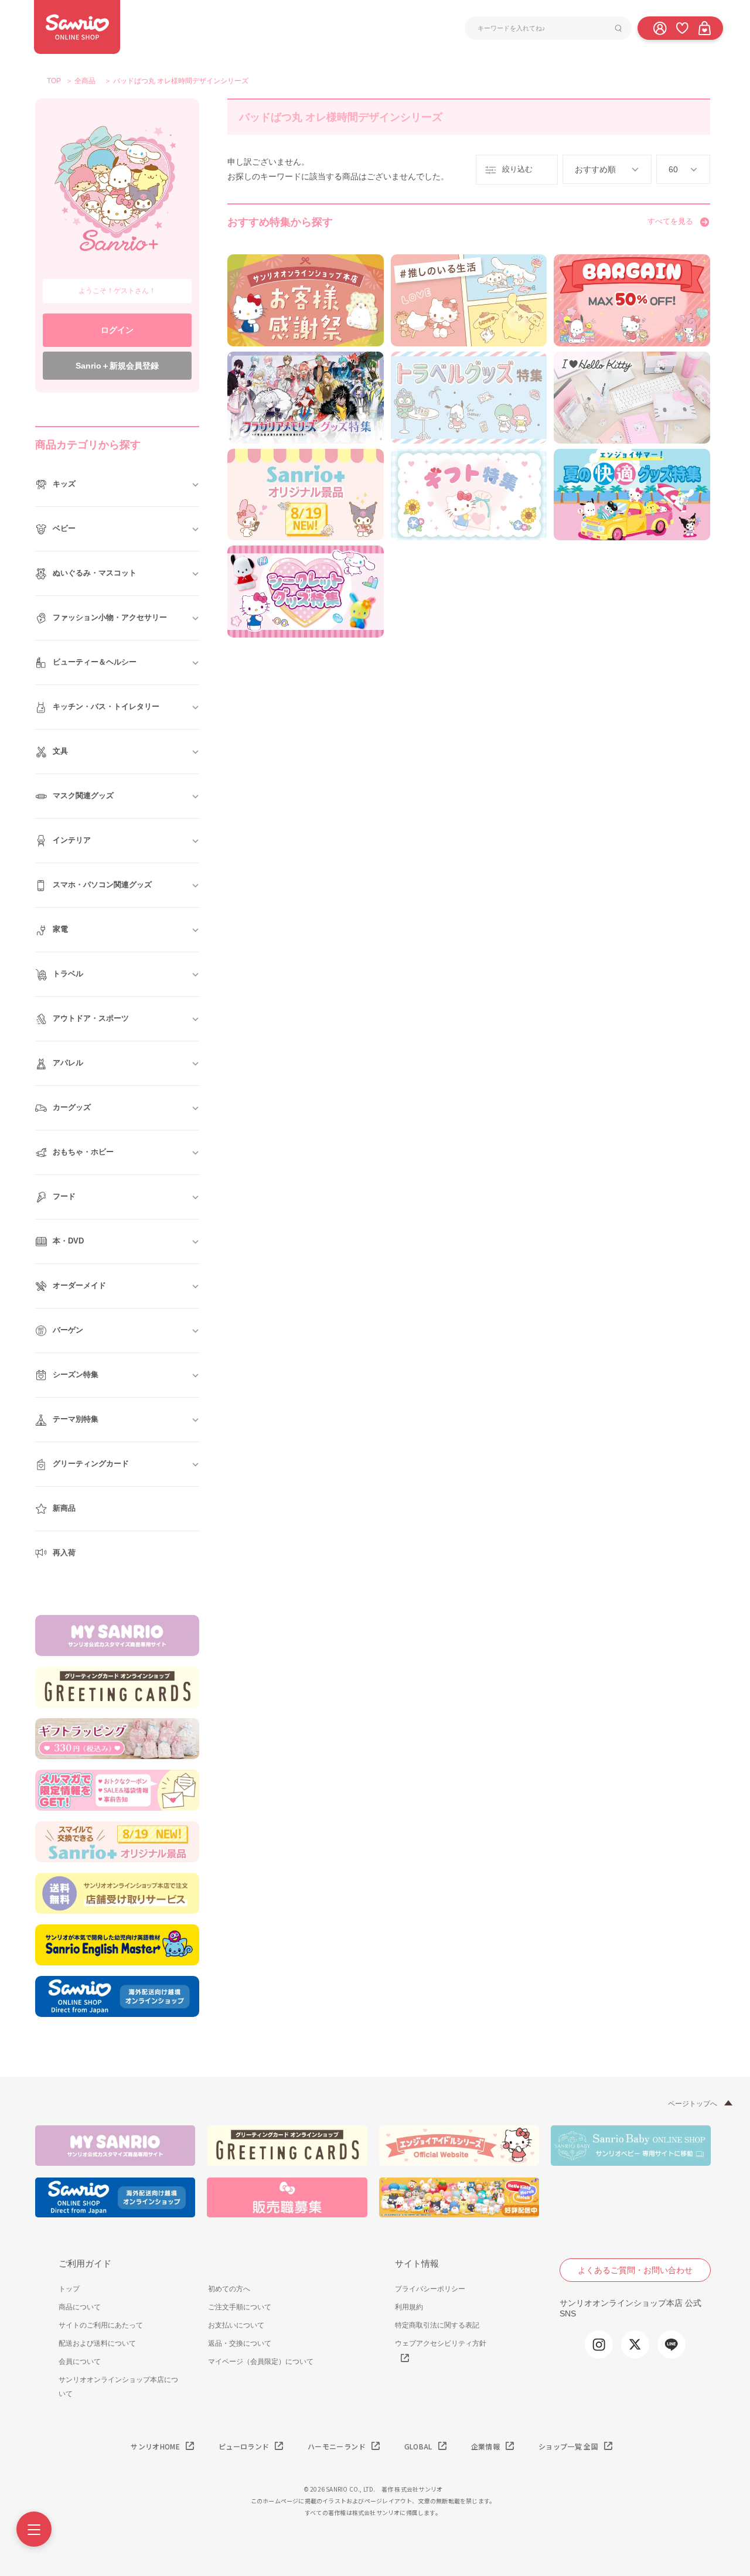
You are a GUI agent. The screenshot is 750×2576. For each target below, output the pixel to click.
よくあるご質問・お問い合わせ (635, 2270)
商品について (80, 2307)
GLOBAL (418, 2446)
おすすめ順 (595, 169)
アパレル (68, 1063)
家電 (60, 929)
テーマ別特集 (76, 1419)
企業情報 (485, 2446)
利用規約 (409, 2307)
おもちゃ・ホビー (83, 1152)
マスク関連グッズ (83, 795)
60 (673, 169)
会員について (80, 2362)
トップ (69, 2289)
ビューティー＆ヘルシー (95, 662)
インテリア (72, 840)
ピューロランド (244, 2446)
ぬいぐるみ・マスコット (95, 573)
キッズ (64, 484)
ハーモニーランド (337, 2446)
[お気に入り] (682, 28)
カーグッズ (72, 1107)
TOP (54, 81)
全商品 (85, 81)
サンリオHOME (155, 2446)
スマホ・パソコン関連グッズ (102, 885)
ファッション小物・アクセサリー (110, 617)
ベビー (64, 528)
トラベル (68, 974)
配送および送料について (97, 2343)
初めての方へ (229, 2289)
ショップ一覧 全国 (568, 2446)
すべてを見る (670, 221)
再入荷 (64, 1553)
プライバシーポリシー (430, 2289)
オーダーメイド (79, 1285)
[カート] (704, 28)
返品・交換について (240, 2343)
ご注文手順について (240, 2307)
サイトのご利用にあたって (101, 2325)
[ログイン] (660, 28)
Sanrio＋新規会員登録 (117, 366)
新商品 (64, 1508)
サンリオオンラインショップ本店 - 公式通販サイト (77, 27)
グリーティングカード (91, 1464)
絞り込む (517, 169)
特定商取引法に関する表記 (437, 2325)
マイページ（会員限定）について (261, 2362)
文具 (60, 751)
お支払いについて (236, 2325)
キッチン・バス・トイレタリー (106, 706)
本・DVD (68, 1241)
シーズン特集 (76, 1374)
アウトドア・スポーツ (91, 1018)
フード (64, 1196)
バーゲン (68, 1330)
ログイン (117, 330)
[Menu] (34, 2529)
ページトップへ (693, 2104)
